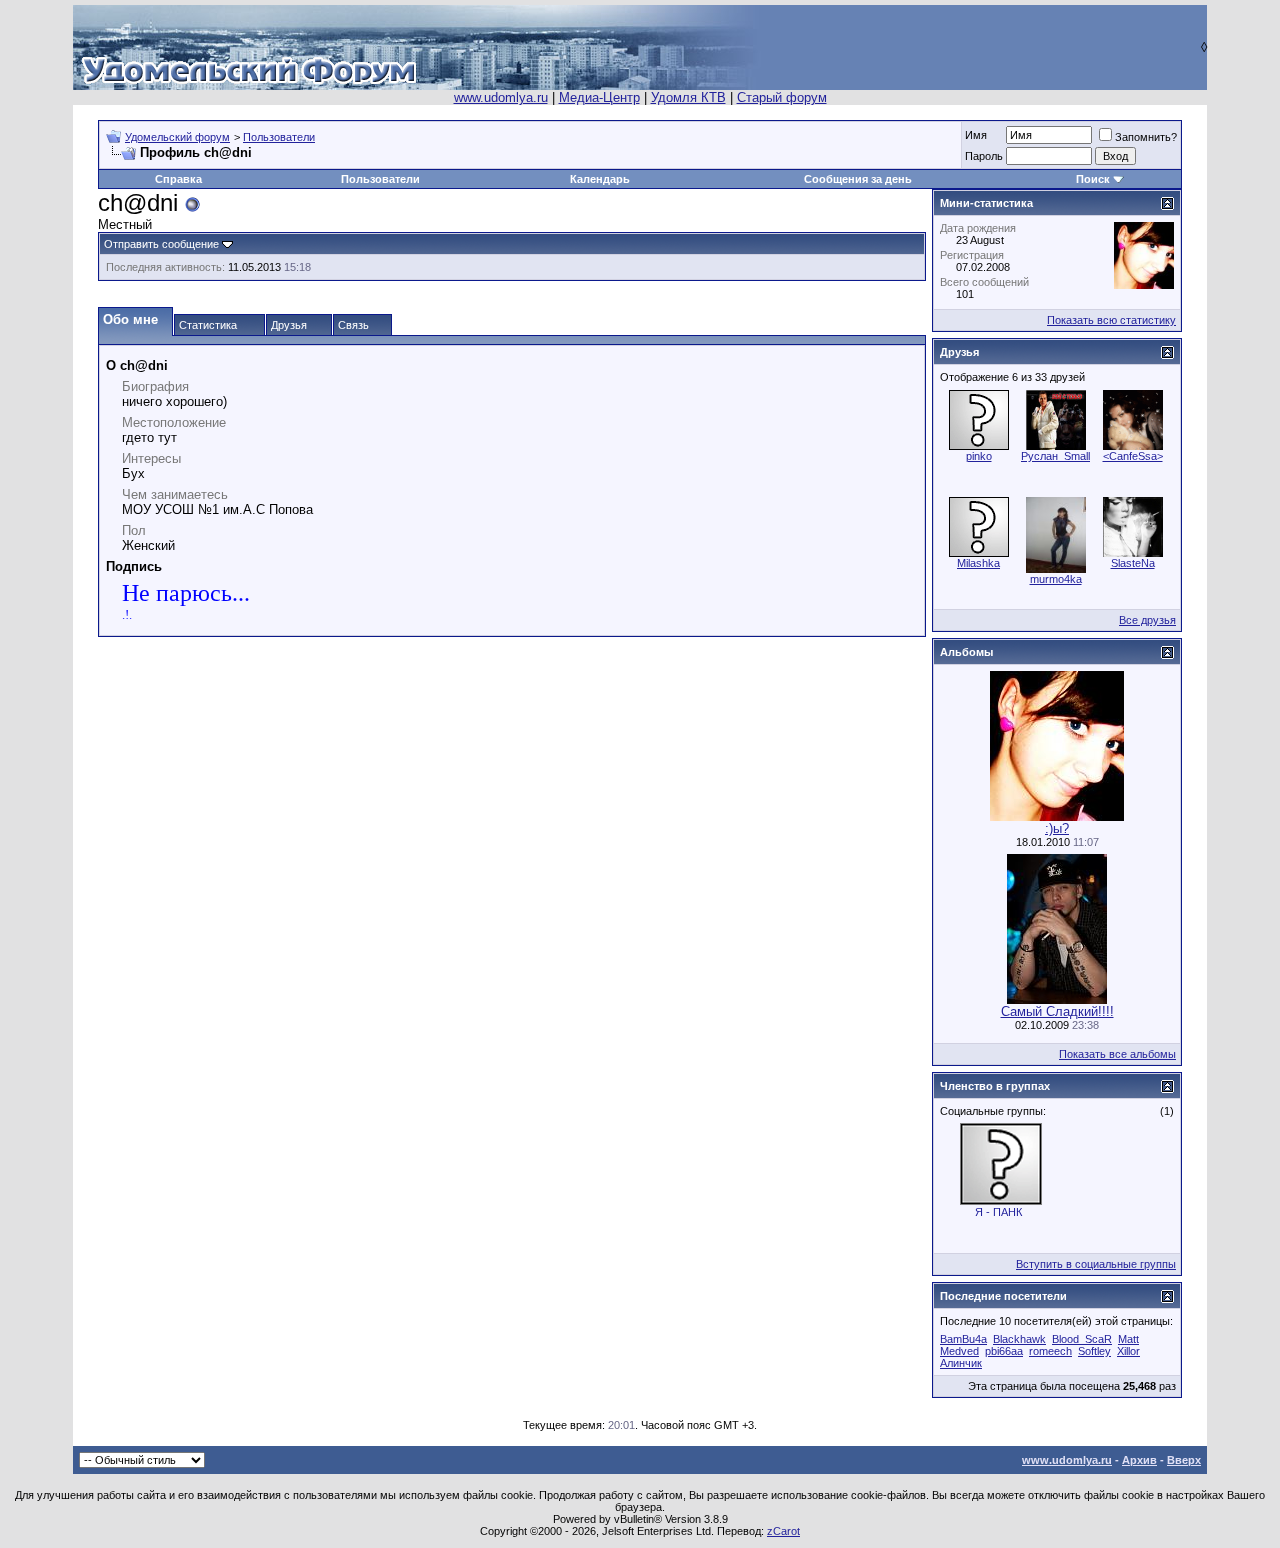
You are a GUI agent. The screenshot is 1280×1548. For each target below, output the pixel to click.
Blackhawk (1019, 1339)
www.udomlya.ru (501, 97)
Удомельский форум (177, 137)
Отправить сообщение (161, 244)
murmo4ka (1056, 579)
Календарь (600, 179)
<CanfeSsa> (1133, 456)
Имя (976, 135)
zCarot (783, 1531)
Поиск (1093, 179)
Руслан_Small (1055, 456)
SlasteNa (1133, 563)
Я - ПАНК (998, 1212)
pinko (979, 456)
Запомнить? (1146, 137)
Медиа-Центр (599, 97)
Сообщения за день (858, 179)
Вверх (1184, 1460)
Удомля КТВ (688, 97)
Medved (959, 1351)
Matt (1128, 1339)
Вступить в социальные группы (1096, 1264)
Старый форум (782, 97)
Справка (178, 179)
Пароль (984, 156)
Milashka (978, 563)
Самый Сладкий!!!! (1057, 1011)
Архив (1139, 1460)
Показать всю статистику (1111, 320)
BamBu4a (963, 1339)
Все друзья (1147, 620)
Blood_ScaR (1082, 1339)
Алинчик (961, 1363)
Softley (1094, 1351)
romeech (1050, 1351)
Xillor (1128, 1351)
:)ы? (1057, 828)
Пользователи (279, 137)
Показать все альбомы (1117, 1054)
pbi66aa (1004, 1351)
